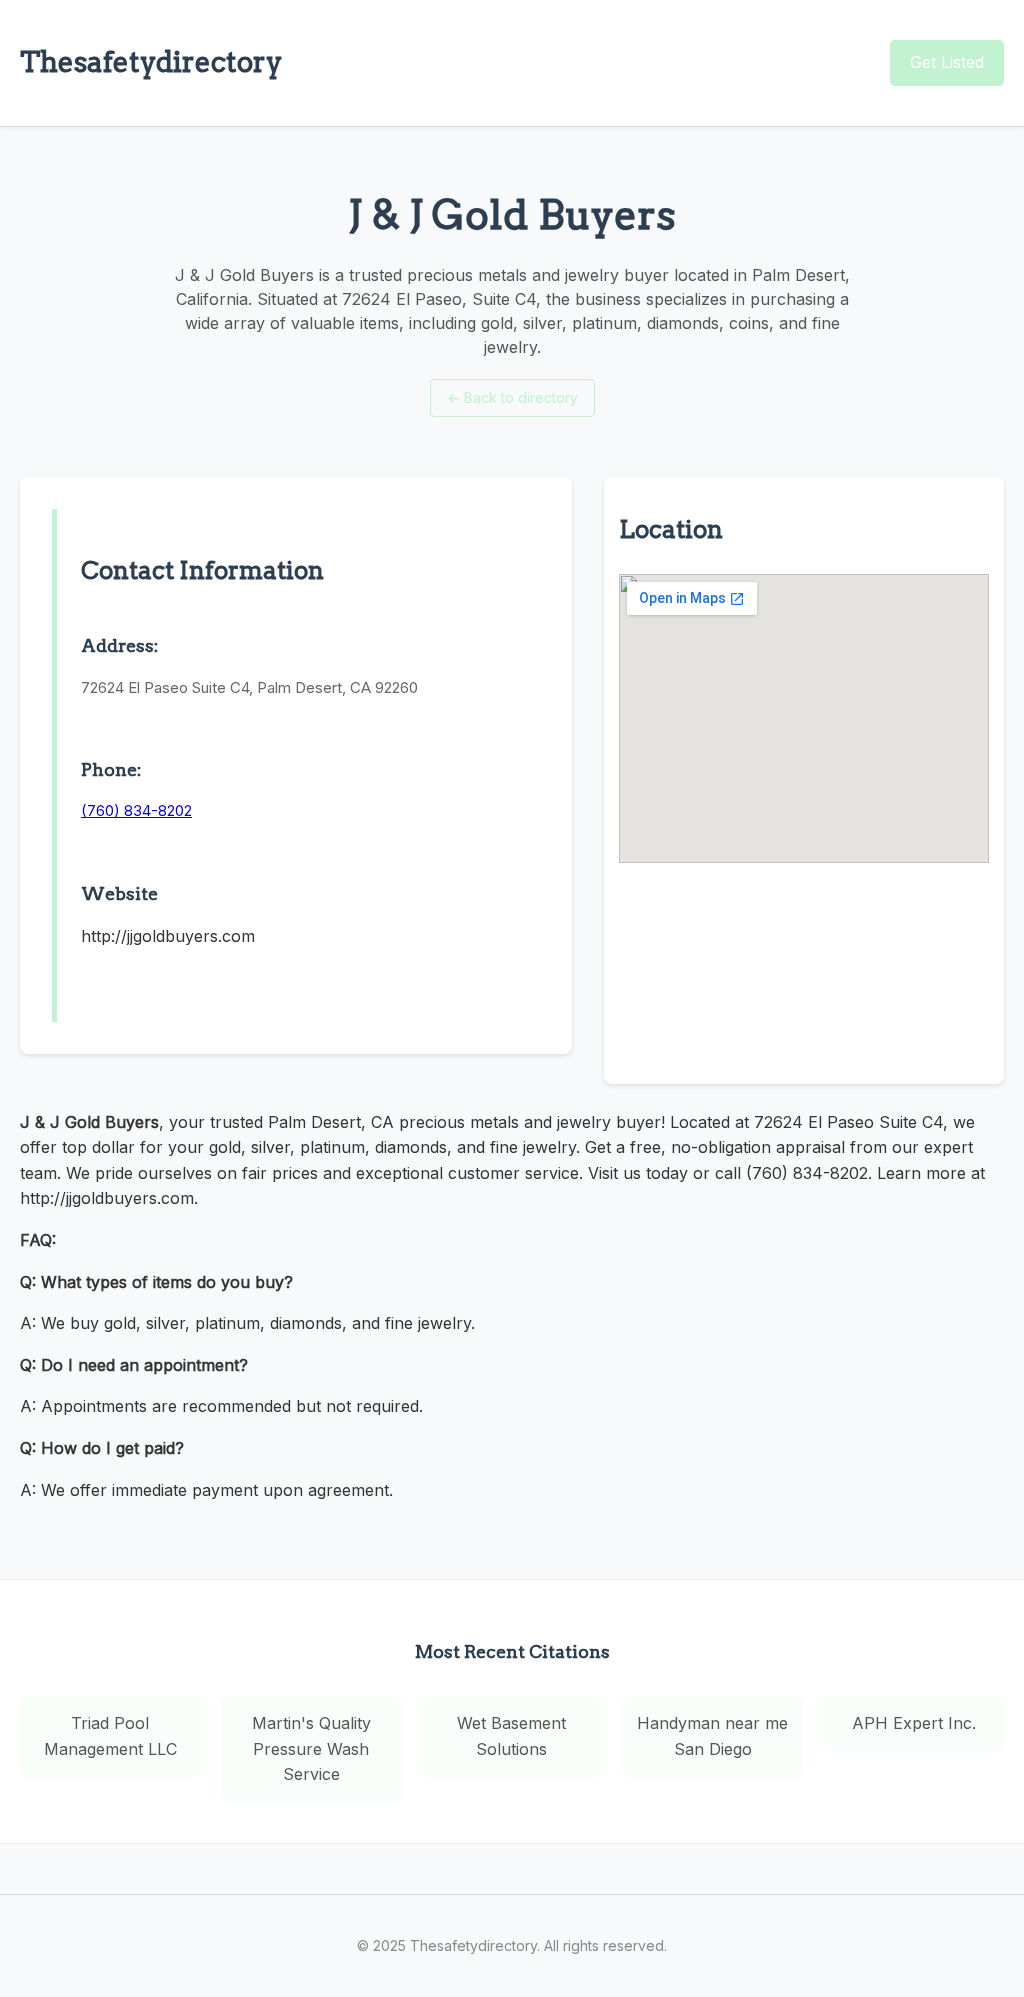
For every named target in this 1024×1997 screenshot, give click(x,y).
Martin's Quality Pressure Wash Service (311, 1748)
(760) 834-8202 (136, 810)
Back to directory (512, 397)
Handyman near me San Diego (712, 1736)
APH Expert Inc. (914, 1723)
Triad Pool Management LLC (110, 1736)
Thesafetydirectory (151, 62)
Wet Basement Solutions (511, 1736)
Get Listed (947, 62)
